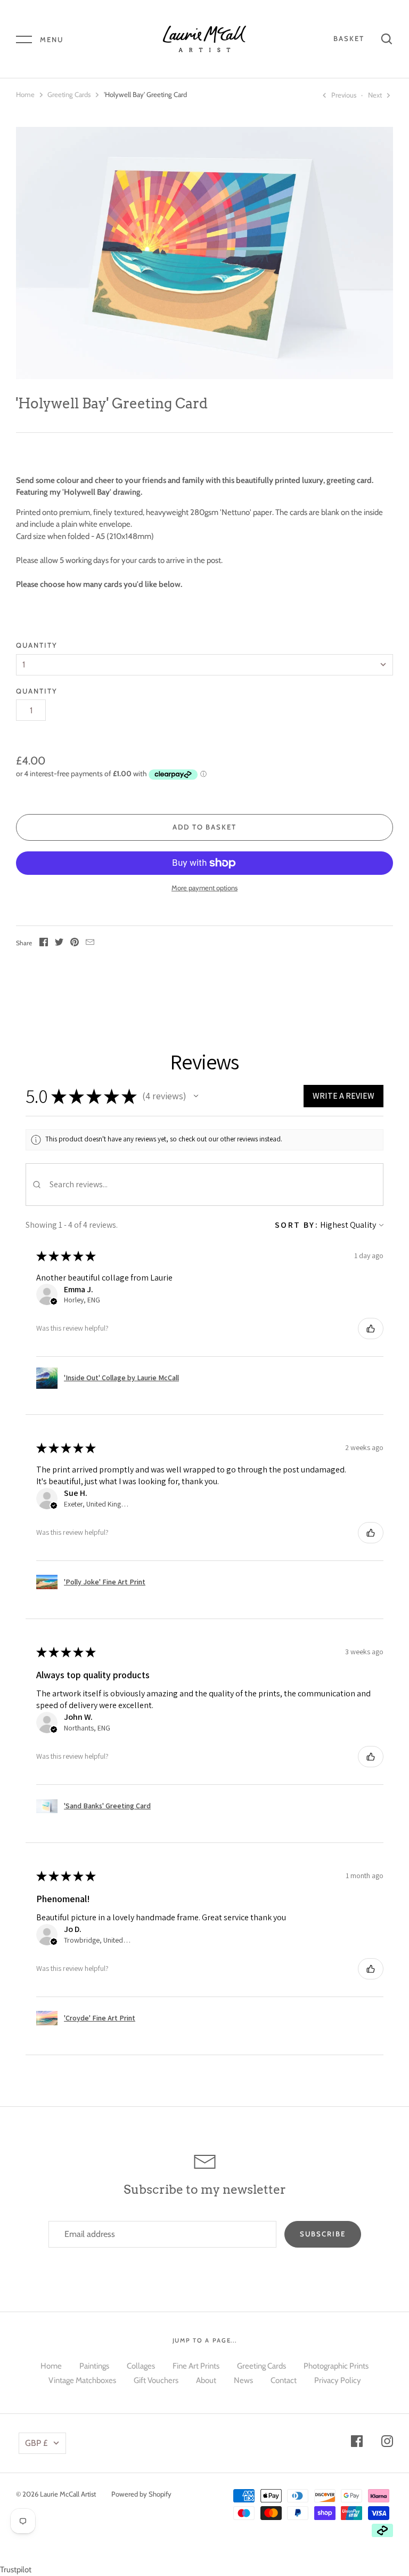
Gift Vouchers (156, 2380)
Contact (284, 2380)
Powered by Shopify (141, 2494)
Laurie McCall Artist (68, 2494)
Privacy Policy (338, 2380)
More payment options (204, 888)
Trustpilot (16, 2570)
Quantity (37, 645)
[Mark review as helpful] (371, 1329)
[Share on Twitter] (59, 944)
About (206, 2380)
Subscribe (323, 2234)
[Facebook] (357, 2443)
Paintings (94, 2366)
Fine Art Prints (196, 2366)
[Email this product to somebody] (90, 944)
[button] (196, 1096)
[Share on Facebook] (44, 944)
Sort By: (297, 1225)
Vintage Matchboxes (82, 2380)
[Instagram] (387, 2443)
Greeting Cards (69, 94)
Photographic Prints (336, 2366)
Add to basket (205, 827)
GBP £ (36, 2443)
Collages (141, 2366)
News (243, 2380)
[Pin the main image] (75, 944)
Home (25, 94)
